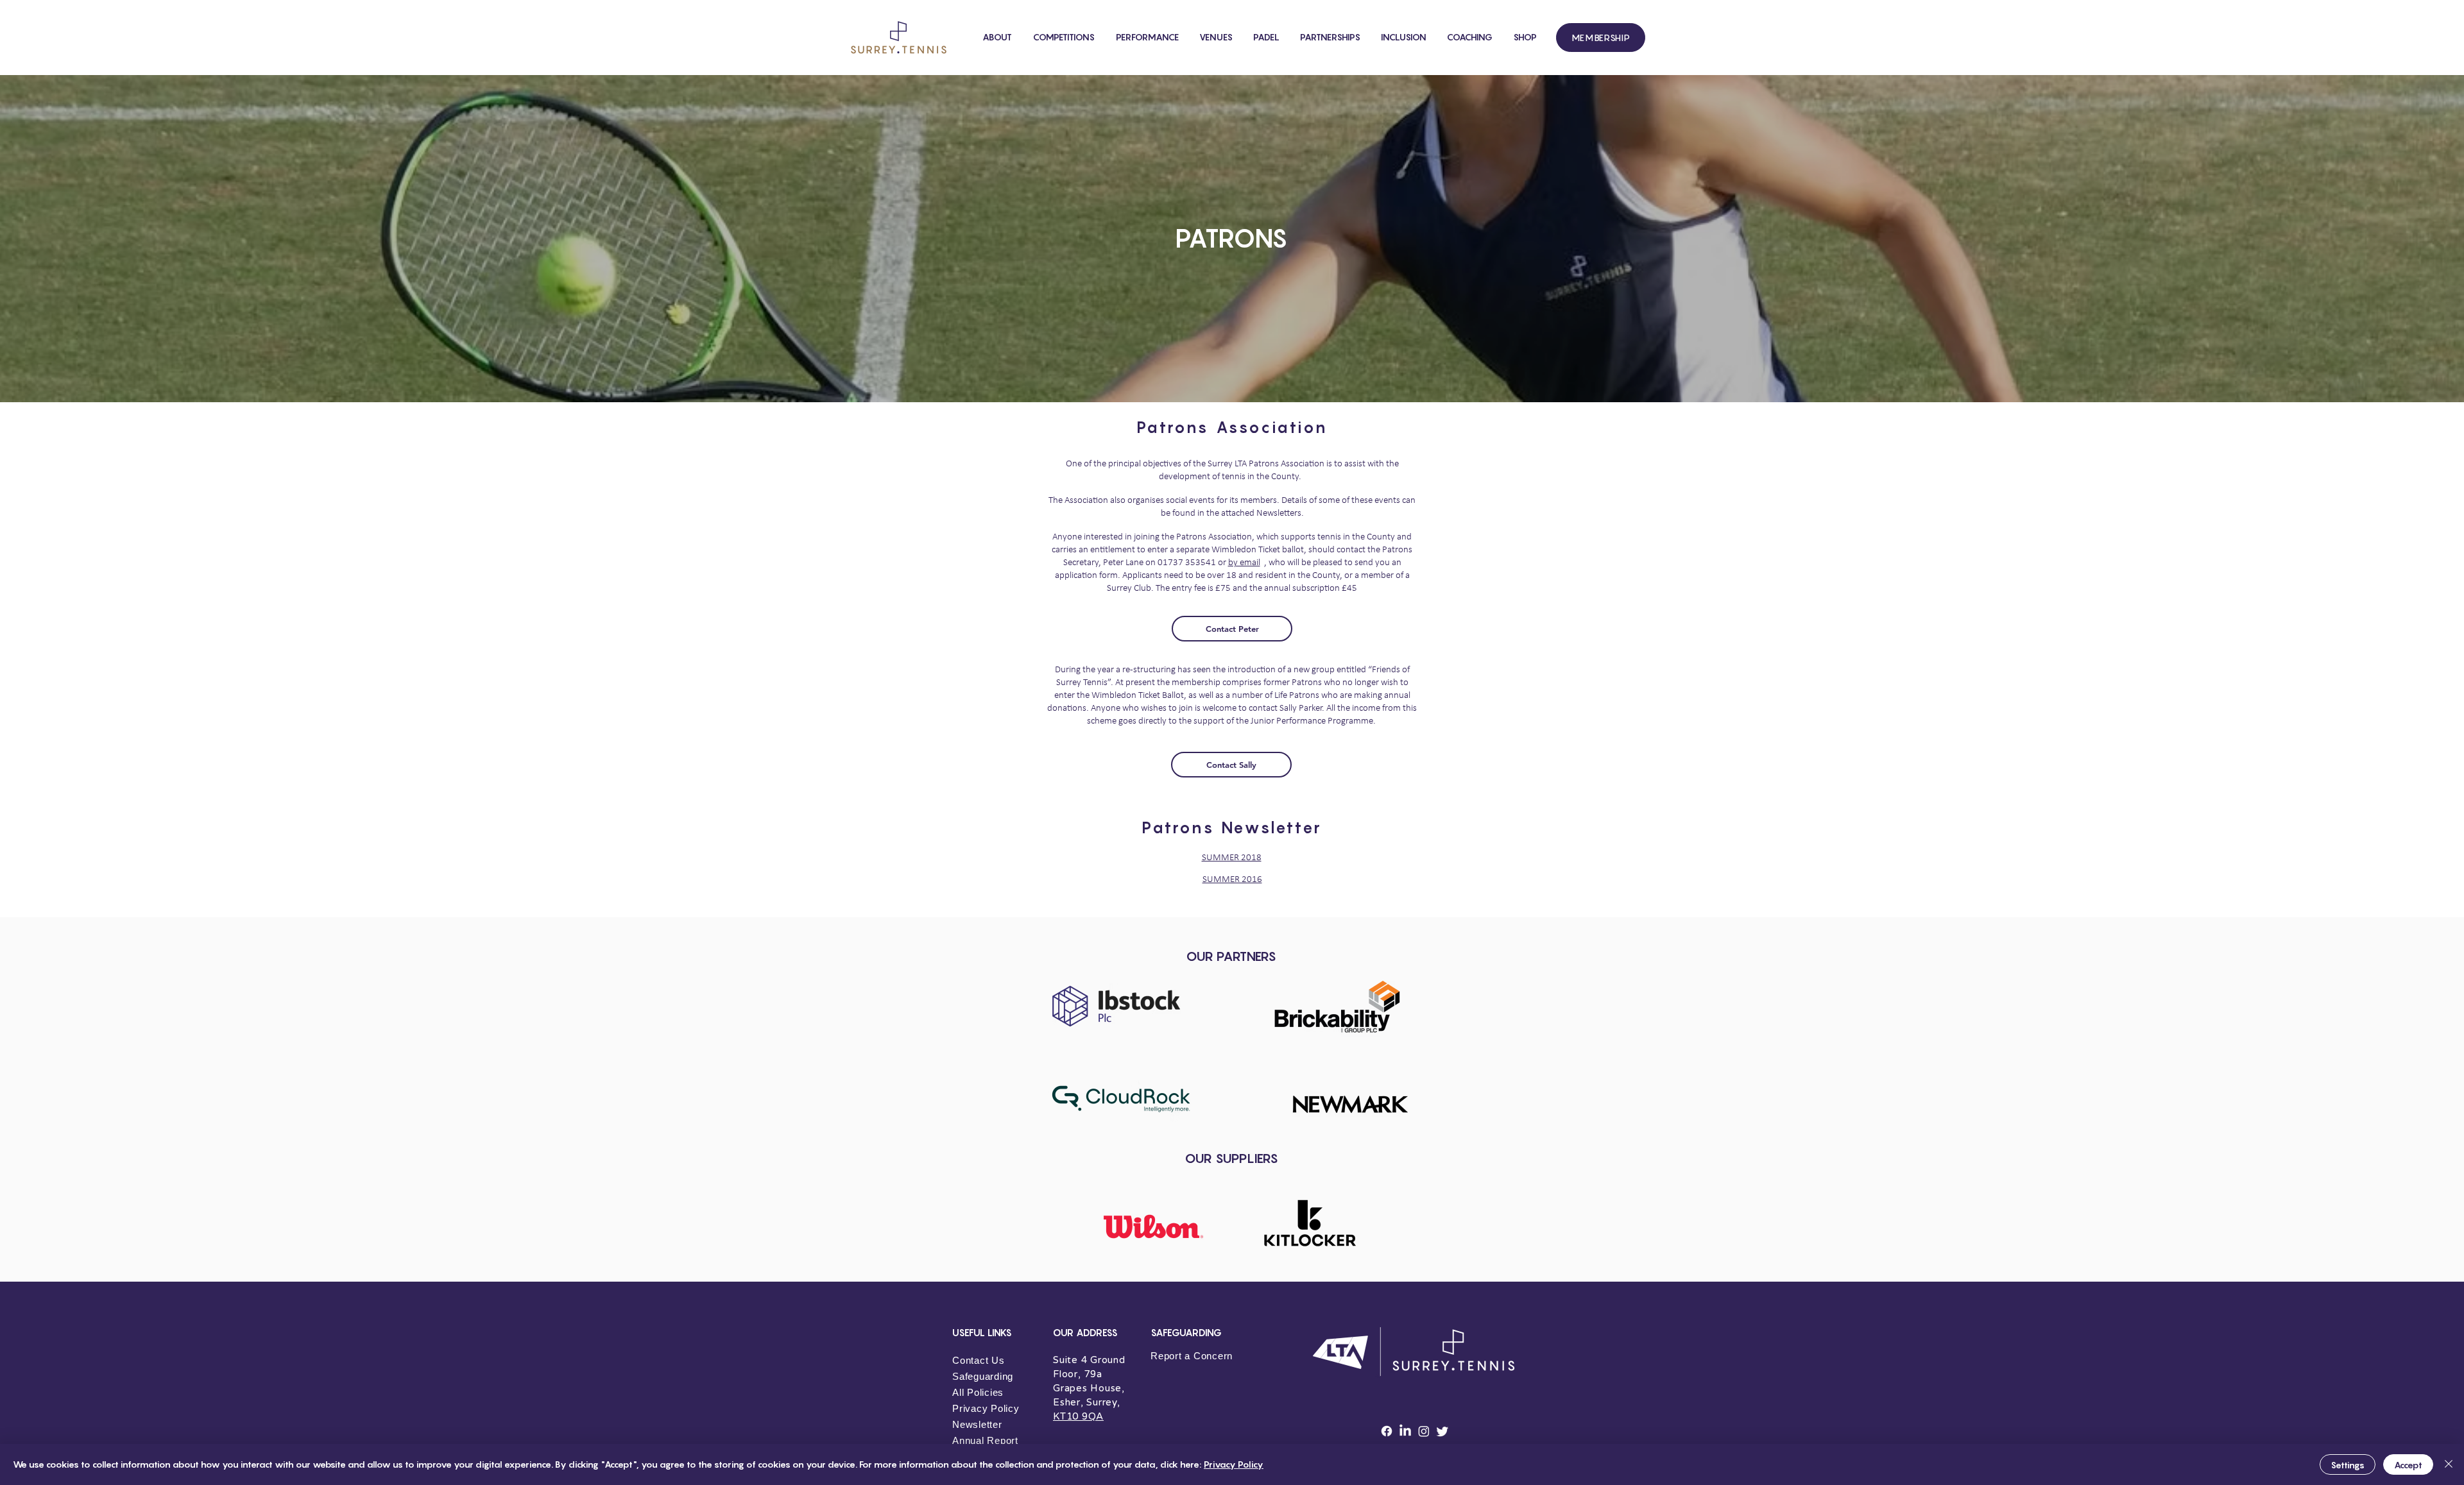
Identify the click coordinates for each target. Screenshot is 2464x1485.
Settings (2348, 1465)
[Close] (2449, 1464)
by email (1244, 563)
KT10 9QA (1078, 1416)
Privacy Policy (1234, 1464)
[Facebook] (1387, 1431)
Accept (2408, 1465)
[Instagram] (1424, 1431)
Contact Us (979, 1360)
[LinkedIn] (1405, 1431)
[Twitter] (1442, 1431)
